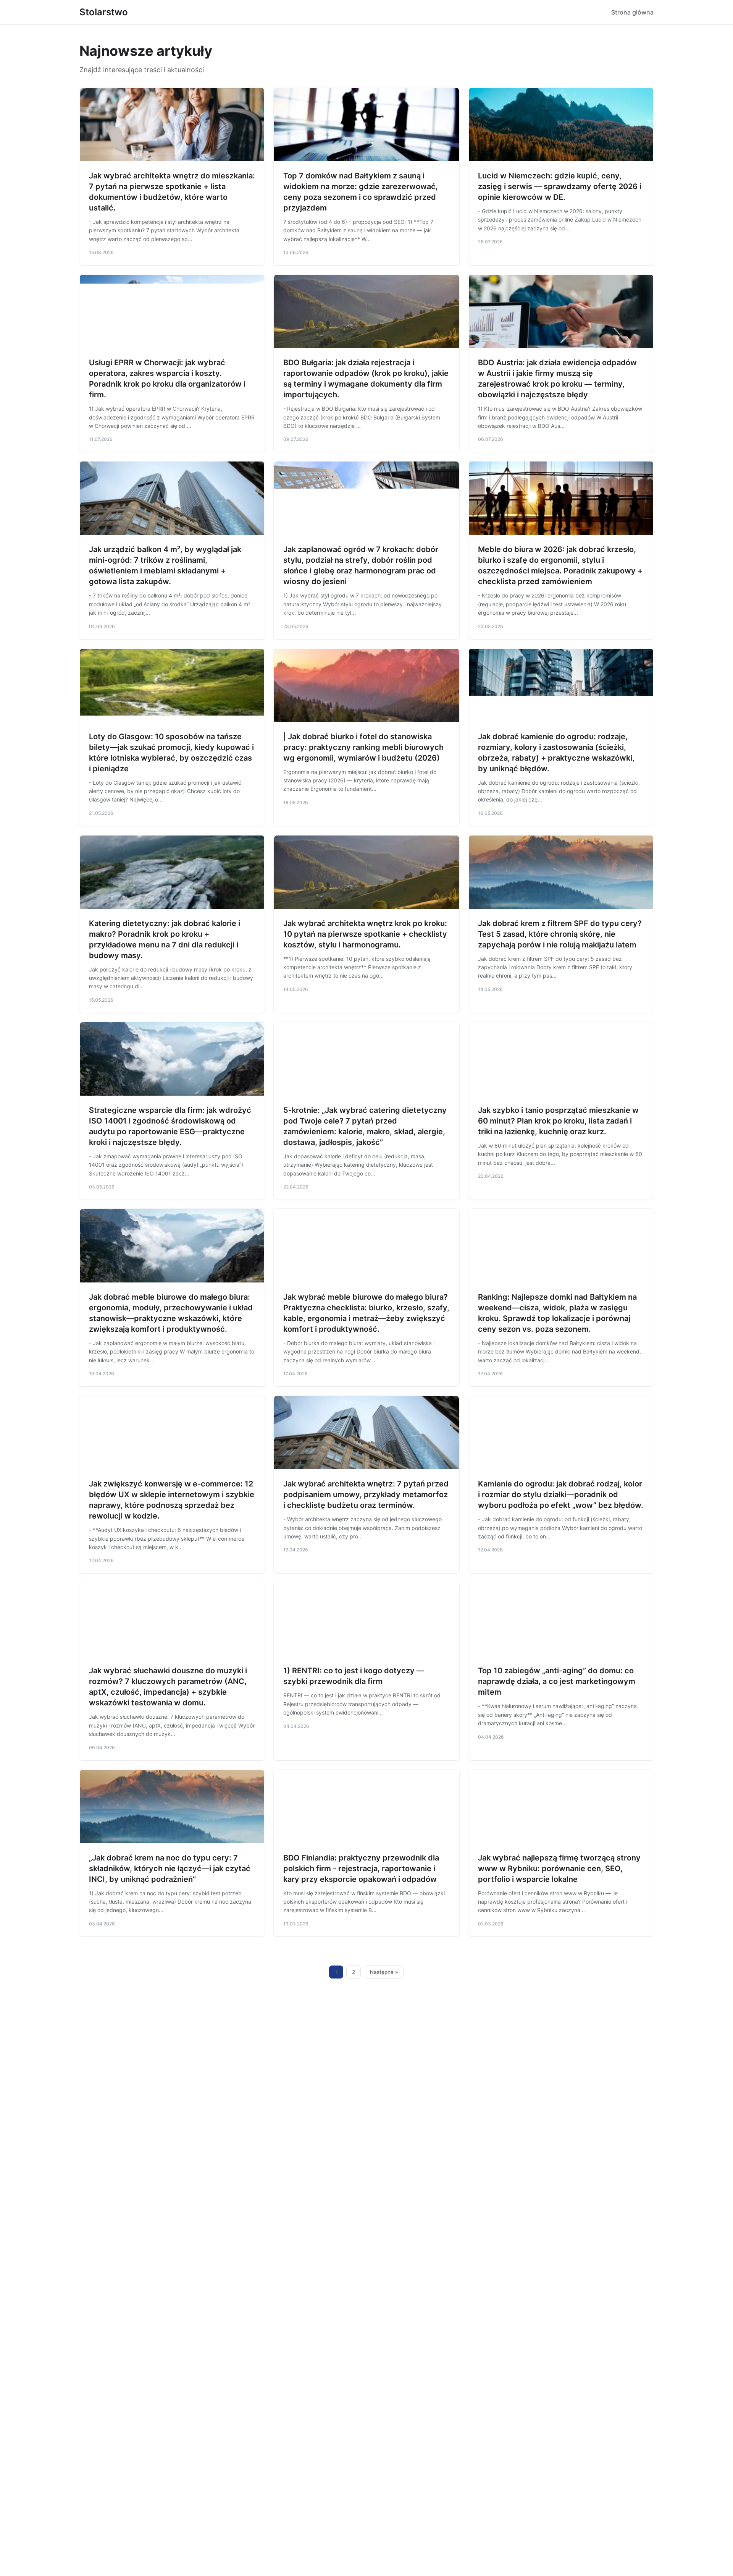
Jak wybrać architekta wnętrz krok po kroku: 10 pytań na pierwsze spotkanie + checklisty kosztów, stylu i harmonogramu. (365, 934)
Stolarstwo (104, 12)
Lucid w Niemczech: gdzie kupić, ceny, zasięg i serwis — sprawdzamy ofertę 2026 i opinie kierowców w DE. (560, 186)
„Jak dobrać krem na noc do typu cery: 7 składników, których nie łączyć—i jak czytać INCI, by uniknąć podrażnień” (170, 1868)
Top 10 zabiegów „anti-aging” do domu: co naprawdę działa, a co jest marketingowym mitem (557, 1681)
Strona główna (632, 12)
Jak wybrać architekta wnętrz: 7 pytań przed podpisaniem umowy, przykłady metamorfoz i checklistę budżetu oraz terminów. (366, 1494)
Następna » (384, 1972)
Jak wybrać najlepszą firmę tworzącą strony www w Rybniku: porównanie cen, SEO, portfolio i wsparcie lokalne (559, 1868)
